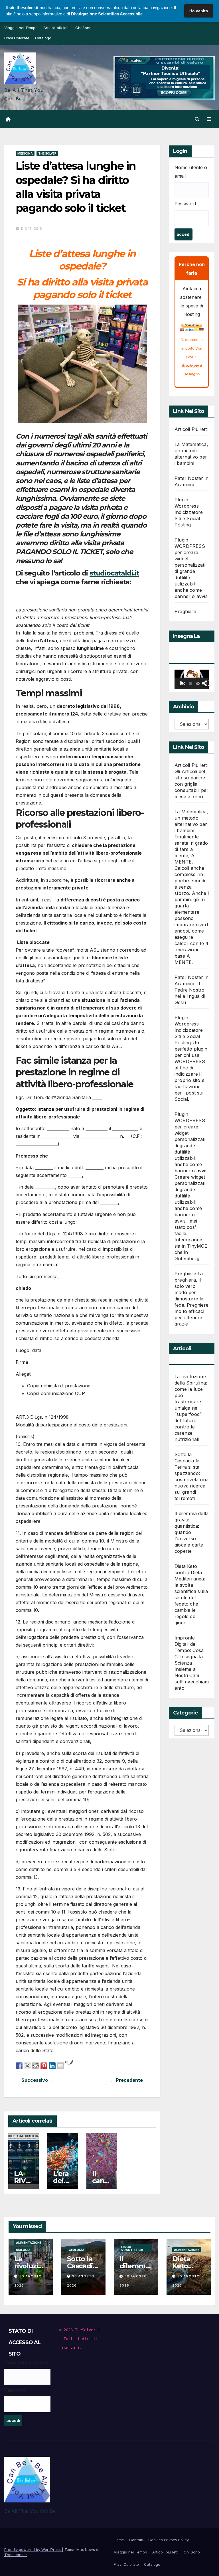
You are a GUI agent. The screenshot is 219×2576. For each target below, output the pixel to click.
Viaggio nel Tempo (21, 28)
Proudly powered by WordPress (33, 2549)
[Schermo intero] (208, 683)
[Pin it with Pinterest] (44, 2066)
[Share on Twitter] (27, 2066)
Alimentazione (29, 2243)
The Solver (47, 153)
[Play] (182, 683)
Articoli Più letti (191, 429)
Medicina (25, 153)
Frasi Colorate (17, 38)
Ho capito (199, 11)
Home (119, 2540)
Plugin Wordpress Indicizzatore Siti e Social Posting (189, 512)
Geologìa (77, 2250)
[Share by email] (60, 2066)
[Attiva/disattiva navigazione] (209, 119)
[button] (197, 119)
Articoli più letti (56, 28)
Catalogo (43, 38)
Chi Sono (83, 28)
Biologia (23, 2250)
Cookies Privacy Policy (169, 2540)
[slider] (190, 683)
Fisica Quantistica (132, 2248)
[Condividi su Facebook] (19, 2066)
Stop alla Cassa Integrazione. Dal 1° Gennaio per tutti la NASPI (49, 2080)
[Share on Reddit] (36, 2066)
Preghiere (185, 611)
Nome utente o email (191, 172)
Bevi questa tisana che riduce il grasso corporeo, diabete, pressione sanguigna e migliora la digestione (115, 2080)
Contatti (136, 2540)
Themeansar (16, 2555)
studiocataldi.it (114, 573)
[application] (192, 679)
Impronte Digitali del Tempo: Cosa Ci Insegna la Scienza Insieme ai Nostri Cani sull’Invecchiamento (192, 1663)
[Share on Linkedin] (52, 2066)
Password (185, 204)
